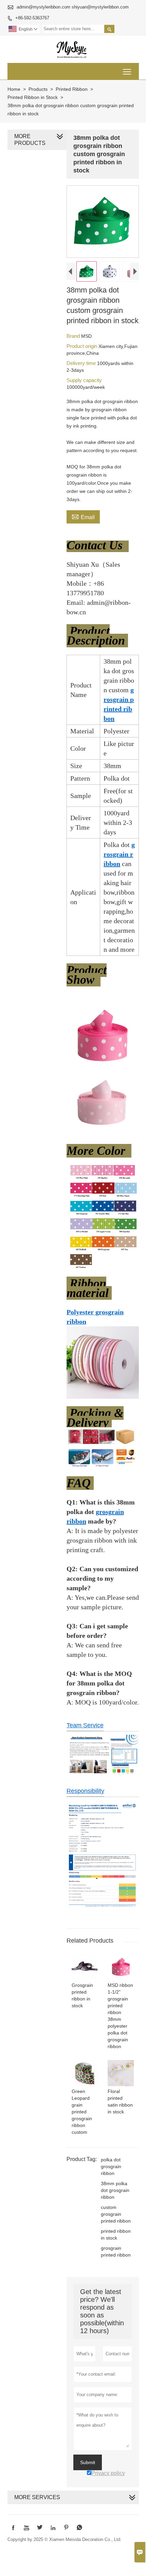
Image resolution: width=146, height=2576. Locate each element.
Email (83, 516)
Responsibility (85, 1791)
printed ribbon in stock (116, 2234)
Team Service (85, 1725)
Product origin (83, 346)
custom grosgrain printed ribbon (116, 2214)
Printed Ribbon (72, 89)
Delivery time (82, 363)
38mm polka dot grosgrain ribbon (115, 2190)
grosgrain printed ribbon (116, 2251)
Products (38, 89)
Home (14, 89)
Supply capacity (84, 380)
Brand (74, 336)
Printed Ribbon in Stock (33, 97)
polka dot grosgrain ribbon (111, 2166)
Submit (88, 2462)
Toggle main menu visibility (127, 71)
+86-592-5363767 (32, 18)
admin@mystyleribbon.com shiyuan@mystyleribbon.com (73, 7)
